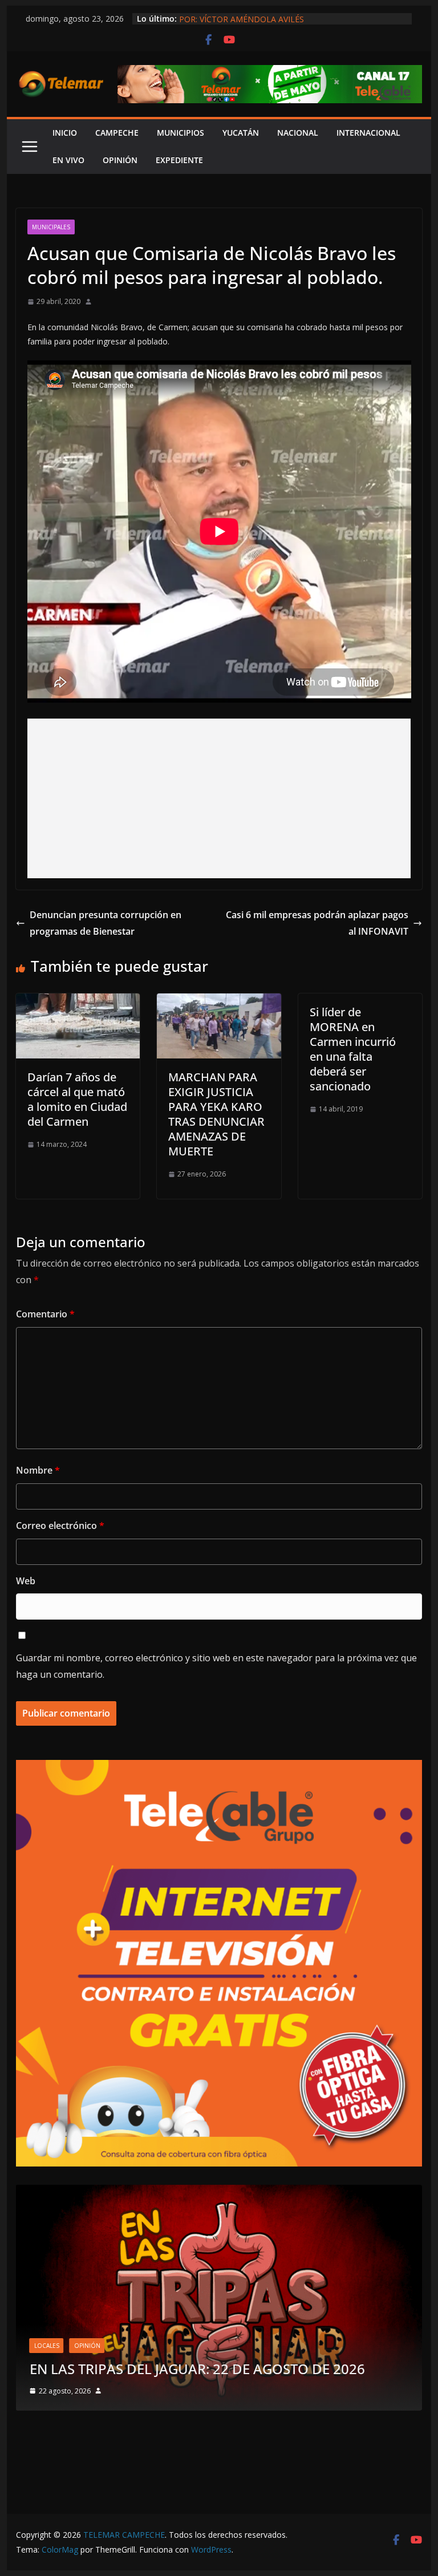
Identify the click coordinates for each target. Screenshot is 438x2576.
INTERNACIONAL (368, 133)
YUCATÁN (241, 133)
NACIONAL (298, 133)
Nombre (38, 1470)
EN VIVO (68, 160)
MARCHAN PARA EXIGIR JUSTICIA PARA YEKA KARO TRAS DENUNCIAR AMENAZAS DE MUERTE (216, 1114)
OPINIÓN (120, 160)
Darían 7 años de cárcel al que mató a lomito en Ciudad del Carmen (77, 1099)
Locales (47, 2346)
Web (26, 1581)
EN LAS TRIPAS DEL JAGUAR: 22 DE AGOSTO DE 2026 (197, 2369)
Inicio (65, 133)
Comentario (45, 1314)
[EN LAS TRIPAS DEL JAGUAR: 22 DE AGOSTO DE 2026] (219, 2192)
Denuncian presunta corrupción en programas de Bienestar (106, 923)
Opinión (87, 2346)
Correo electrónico (60, 1526)
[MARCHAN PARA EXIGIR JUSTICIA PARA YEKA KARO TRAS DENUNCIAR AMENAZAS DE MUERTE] (219, 1001)
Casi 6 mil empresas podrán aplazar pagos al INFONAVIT (317, 923)
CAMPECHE (117, 133)
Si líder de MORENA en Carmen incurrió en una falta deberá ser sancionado (353, 1049)
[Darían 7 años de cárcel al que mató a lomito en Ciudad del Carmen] (78, 1001)
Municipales (51, 227)
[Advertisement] (219, 798)
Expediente (179, 160)
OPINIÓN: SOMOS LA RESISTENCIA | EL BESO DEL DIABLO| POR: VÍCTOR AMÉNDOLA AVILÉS (293, 24)
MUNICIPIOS (181, 133)
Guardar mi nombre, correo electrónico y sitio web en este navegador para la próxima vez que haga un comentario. (216, 1666)
